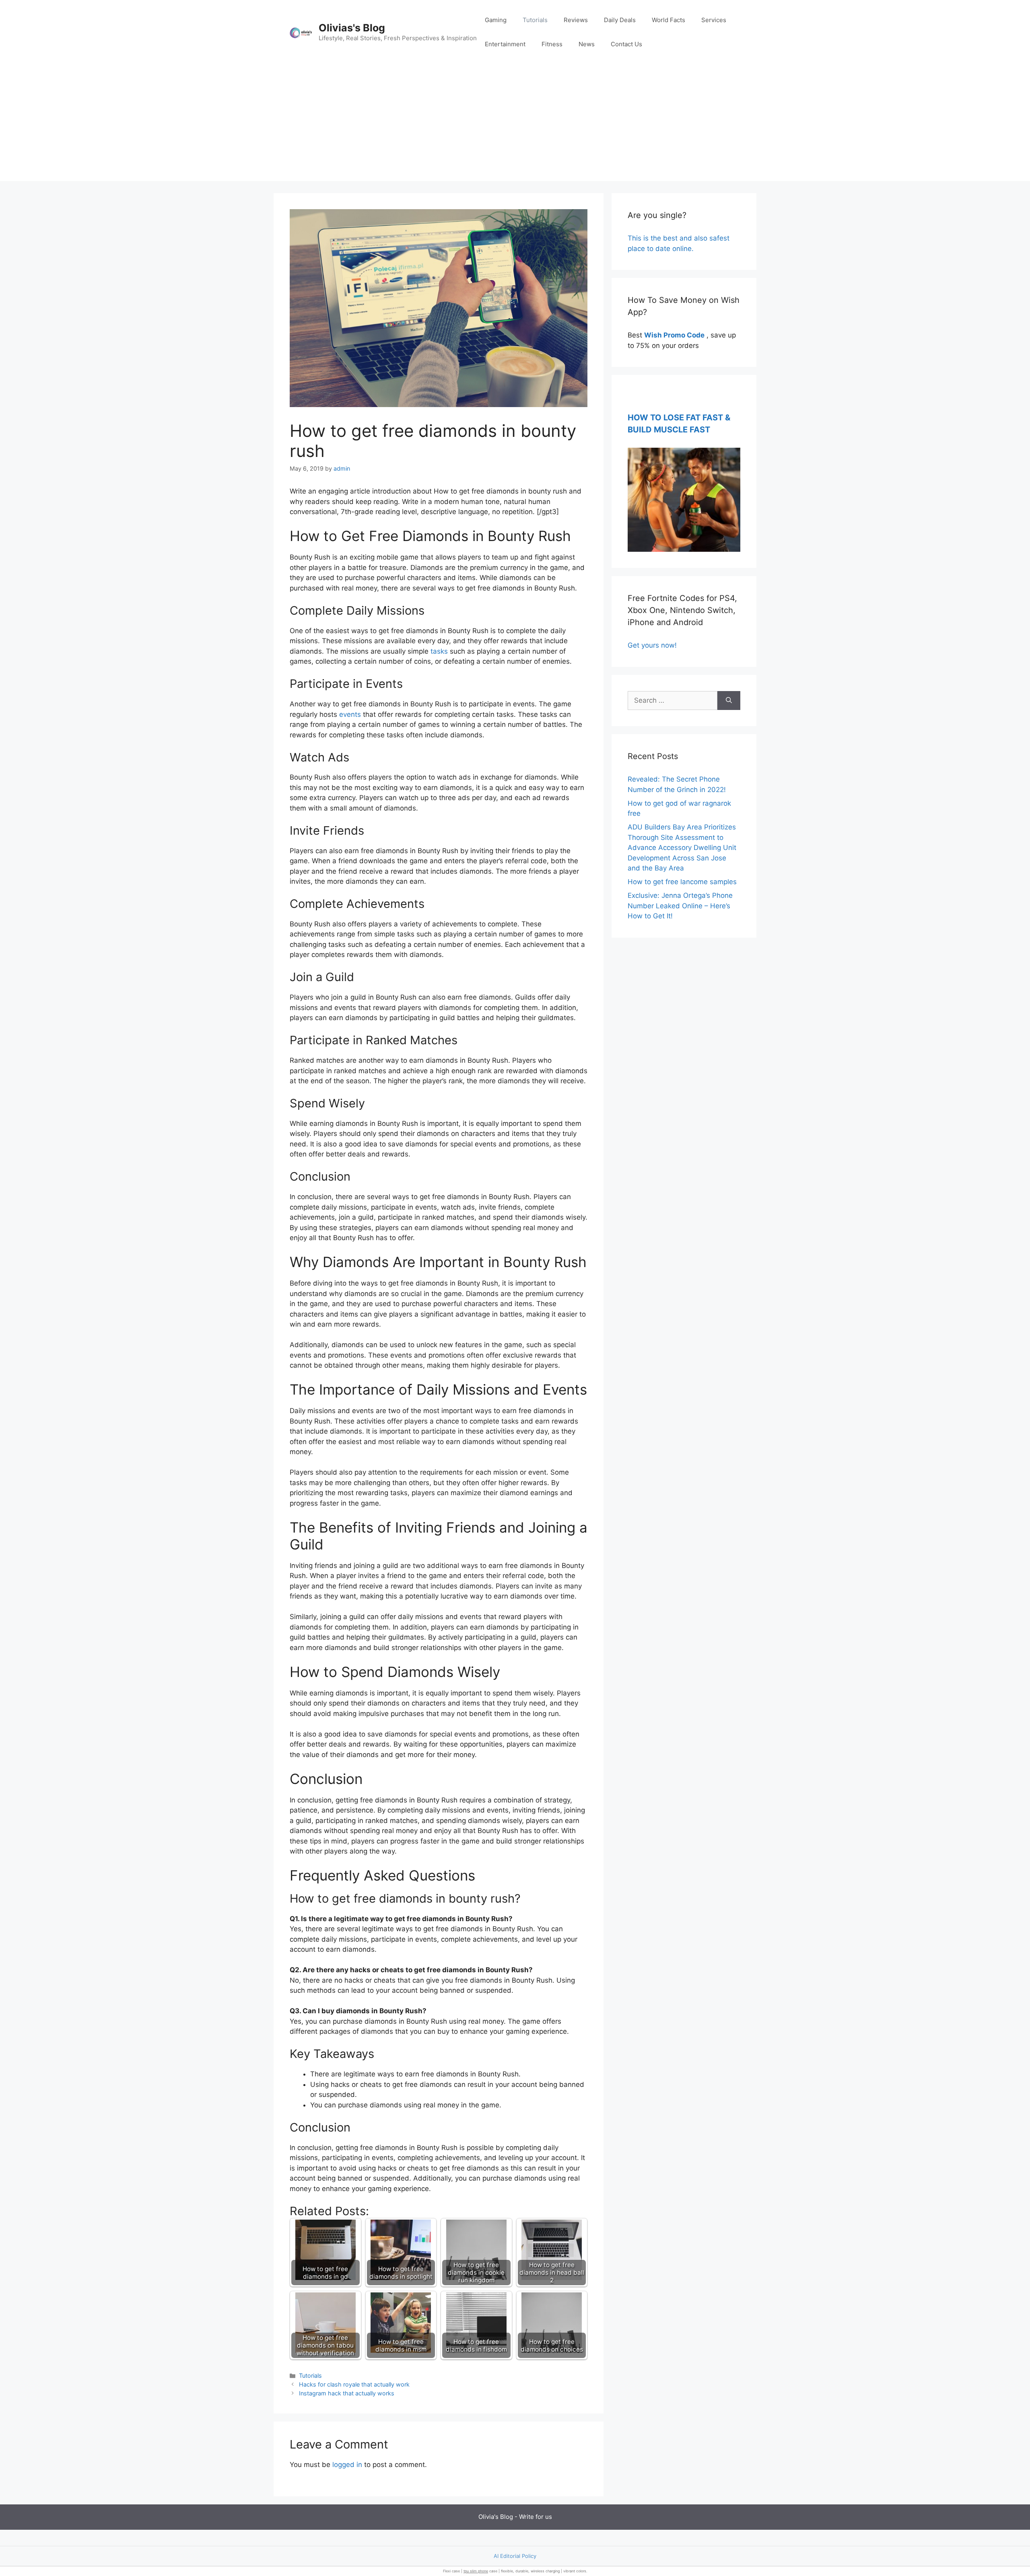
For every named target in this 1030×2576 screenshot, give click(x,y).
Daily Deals (620, 20)
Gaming (496, 20)
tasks (439, 651)
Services (714, 20)
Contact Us (626, 44)
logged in (347, 2465)
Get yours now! (652, 645)
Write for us (536, 2517)
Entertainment (505, 44)
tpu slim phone (476, 2571)
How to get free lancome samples (682, 882)
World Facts (668, 20)
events (350, 714)
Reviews (576, 20)
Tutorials (535, 20)
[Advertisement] (515, 125)
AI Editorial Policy (515, 2556)
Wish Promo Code (674, 335)
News (587, 44)
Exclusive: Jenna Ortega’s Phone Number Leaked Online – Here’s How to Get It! (680, 906)
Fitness (552, 44)
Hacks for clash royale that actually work (354, 2384)
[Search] (729, 701)
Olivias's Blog (352, 28)
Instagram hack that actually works (347, 2393)
